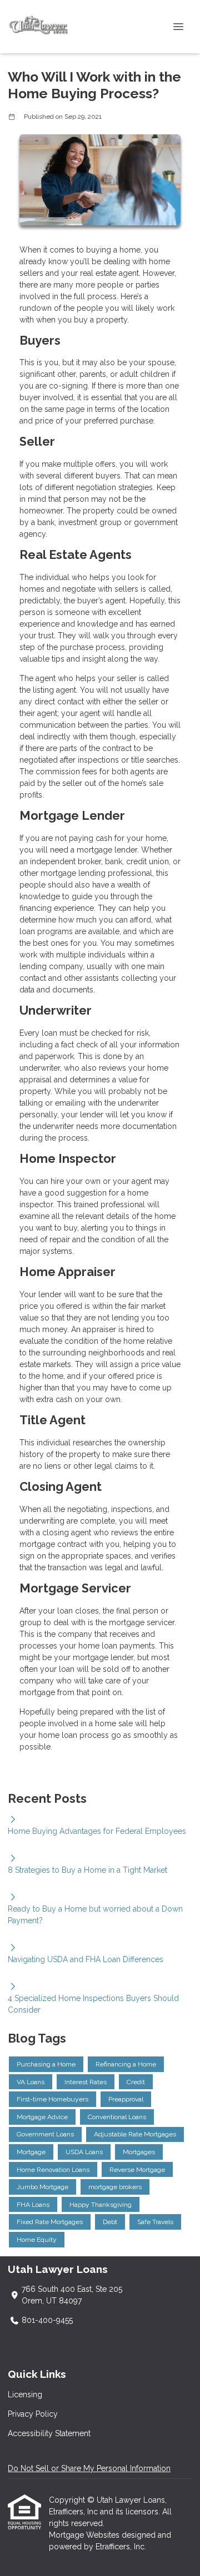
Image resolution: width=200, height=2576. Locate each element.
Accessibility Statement (49, 2433)
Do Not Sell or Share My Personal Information (89, 2468)
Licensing (25, 2394)
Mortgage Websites (85, 2535)
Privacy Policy (33, 2414)
